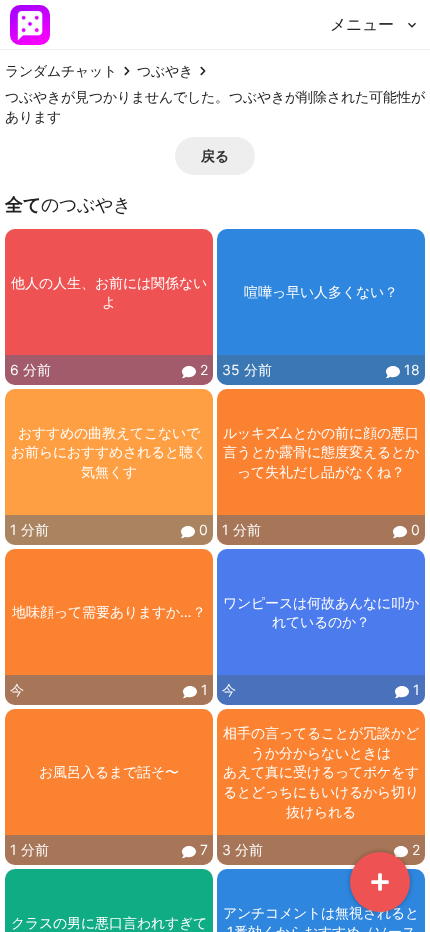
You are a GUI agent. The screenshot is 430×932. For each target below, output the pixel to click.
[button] (215, 156)
